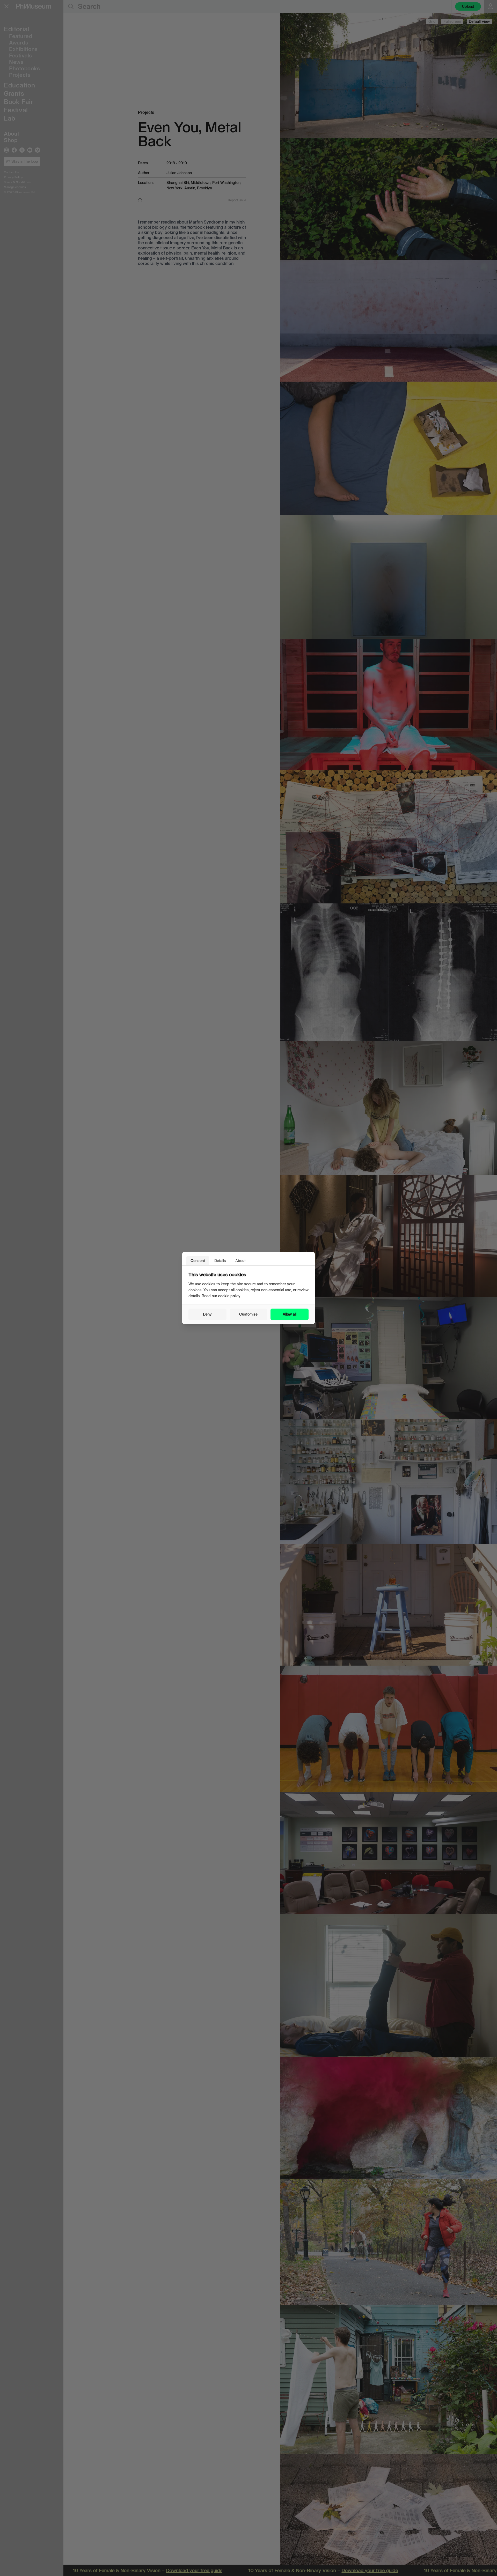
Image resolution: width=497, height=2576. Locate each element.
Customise (248, 1314)
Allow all (290, 1314)
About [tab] (240, 1261)
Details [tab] (220, 1261)
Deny (207, 1314)
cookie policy (229, 1296)
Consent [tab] (198, 1261)
